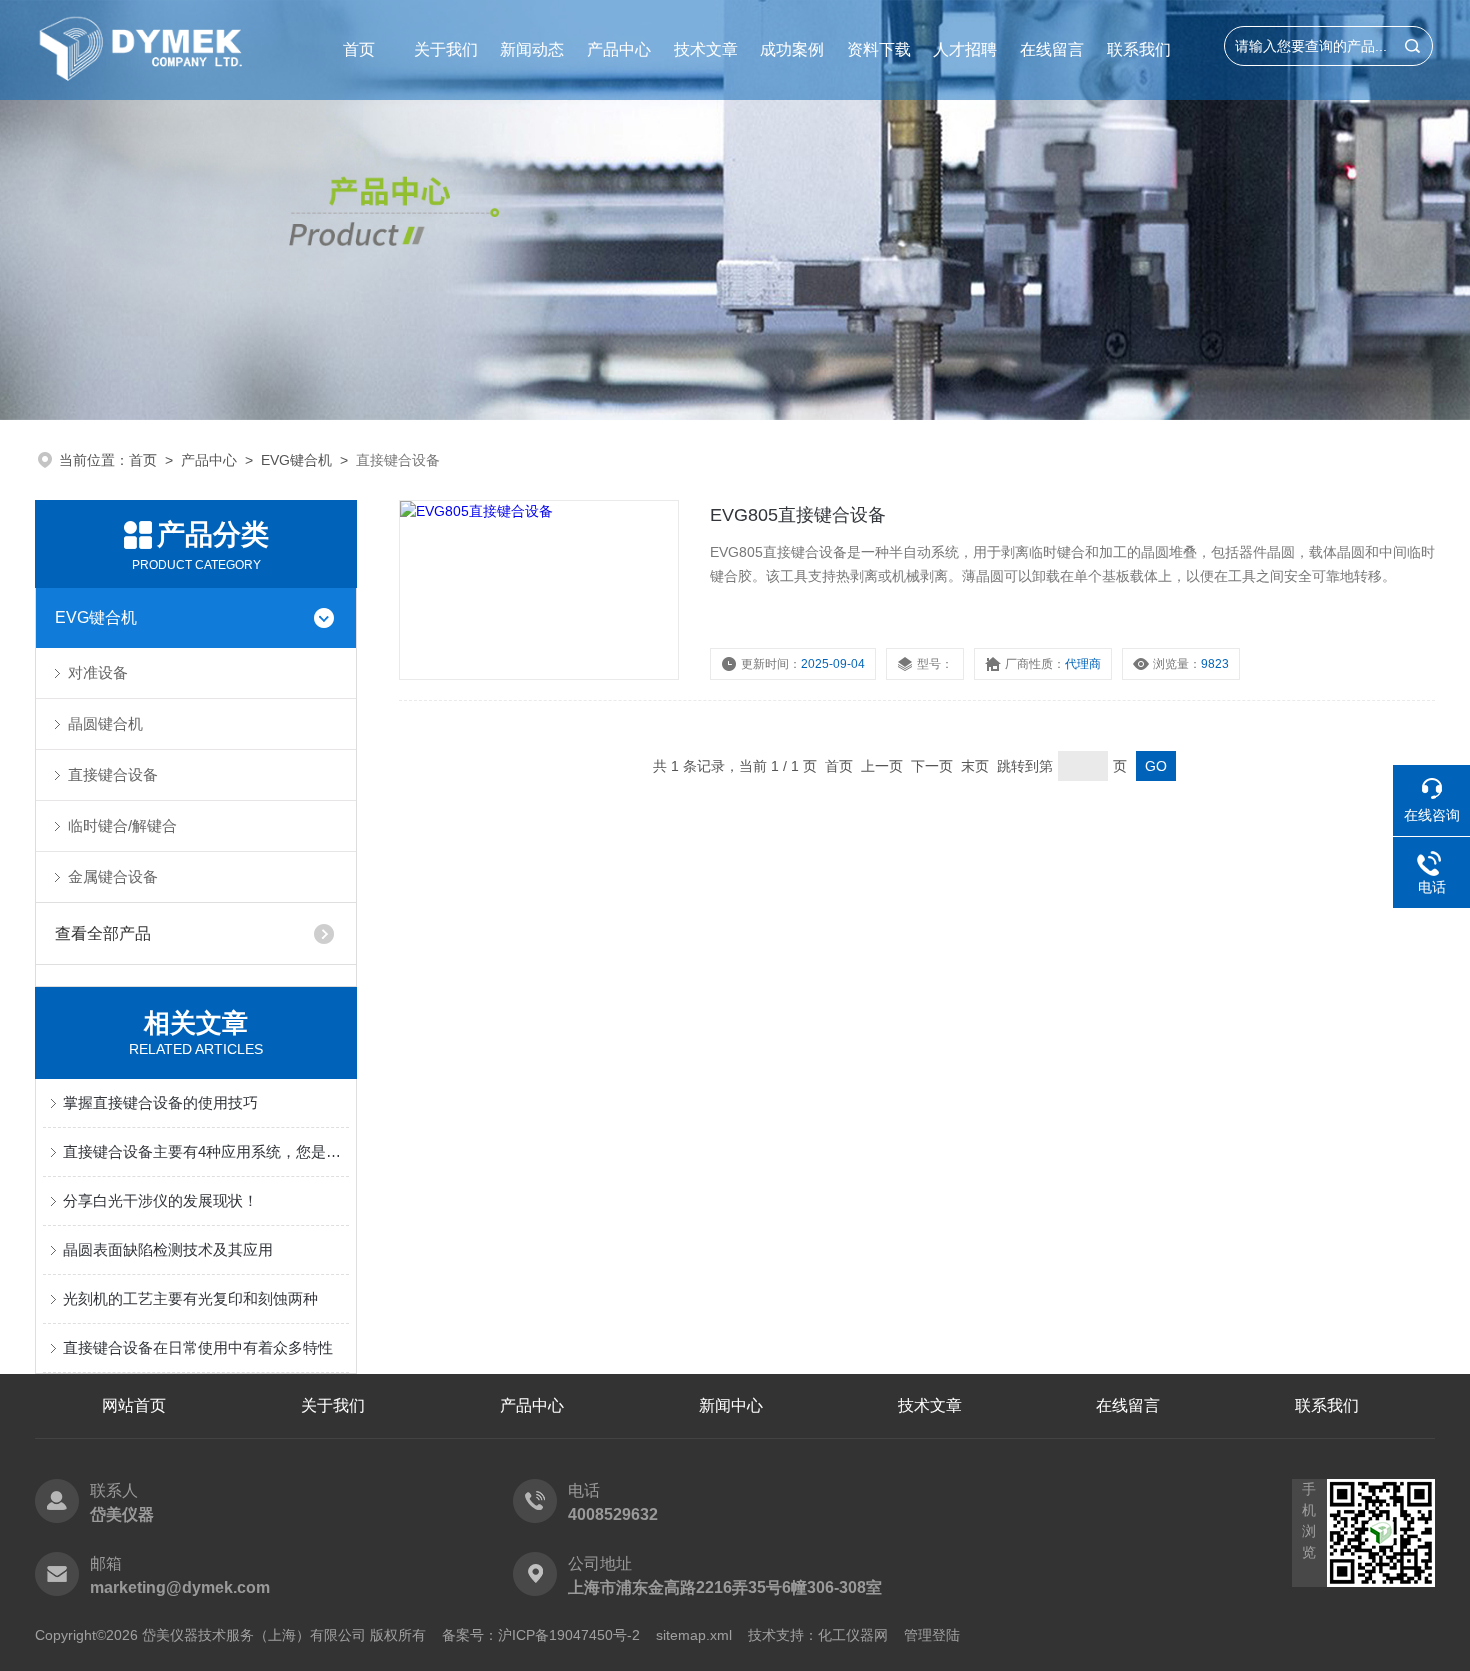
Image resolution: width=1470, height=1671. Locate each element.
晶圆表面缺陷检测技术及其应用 (168, 1249)
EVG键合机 (296, 460)
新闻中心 (731, 1405)
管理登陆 (932, 1635)
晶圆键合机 (105, 723)
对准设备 (98, 672)
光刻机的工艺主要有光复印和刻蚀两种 (190, 1298)
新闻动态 (532, 49)
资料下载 (879, 49)
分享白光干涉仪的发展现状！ (160, 1200)
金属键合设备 (113, 876)
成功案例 (792, 49)
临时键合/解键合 (122, 825)
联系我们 (1139, 49)
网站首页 (134, 1405)
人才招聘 (965, 49)
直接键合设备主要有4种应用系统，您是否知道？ (206, 1151)
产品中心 (619, 49)
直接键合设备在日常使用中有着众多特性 (198, 1347)
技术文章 (706, 49)
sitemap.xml (694, 1635)
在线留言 (1052, 49)
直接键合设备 (113, 774)
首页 (359, 49)
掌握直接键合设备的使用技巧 (160, 1102)
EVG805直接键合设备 (798, 515)
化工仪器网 (853, 1635)
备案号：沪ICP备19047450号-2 (541, 1635)
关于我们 (446, 49)
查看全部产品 (103, 933)
